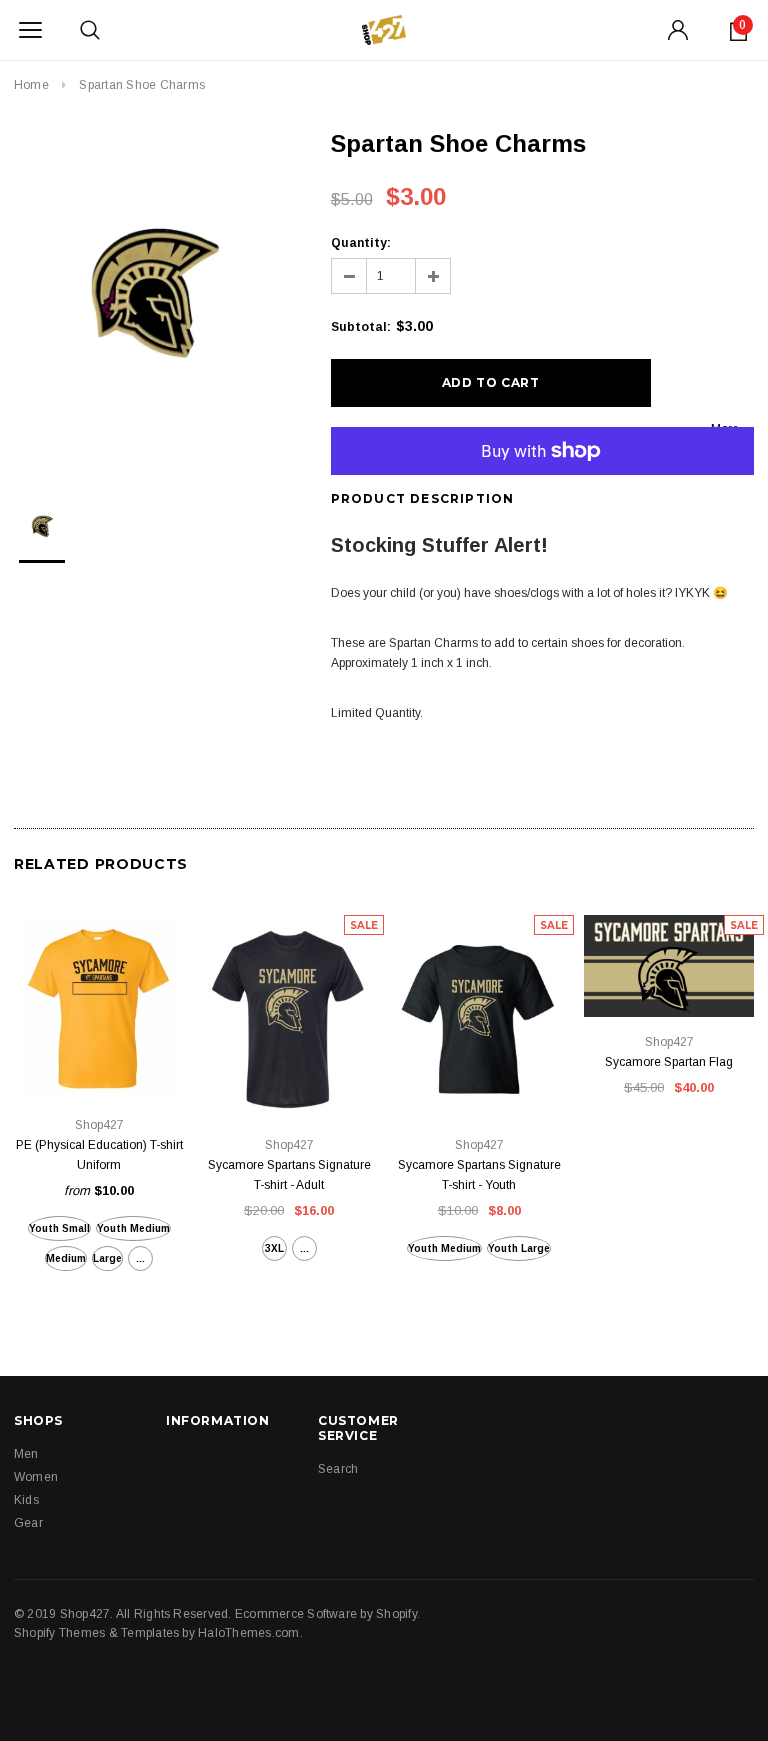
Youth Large (519, 1248)
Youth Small (59, 1228)
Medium (66, 1258)
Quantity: (361, 243)
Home (31, 85)
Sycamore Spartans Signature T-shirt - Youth (479, 1175)
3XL (274, 1248)
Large (107, 1258)
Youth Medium (133, 1228)
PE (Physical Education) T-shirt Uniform (99, 1155)
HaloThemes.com (248, 1633)
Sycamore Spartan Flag (669, 1062)
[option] (152, 296)
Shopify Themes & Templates (96, 1633)
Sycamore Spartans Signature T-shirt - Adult (289, 1175)
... (140, 1258)
